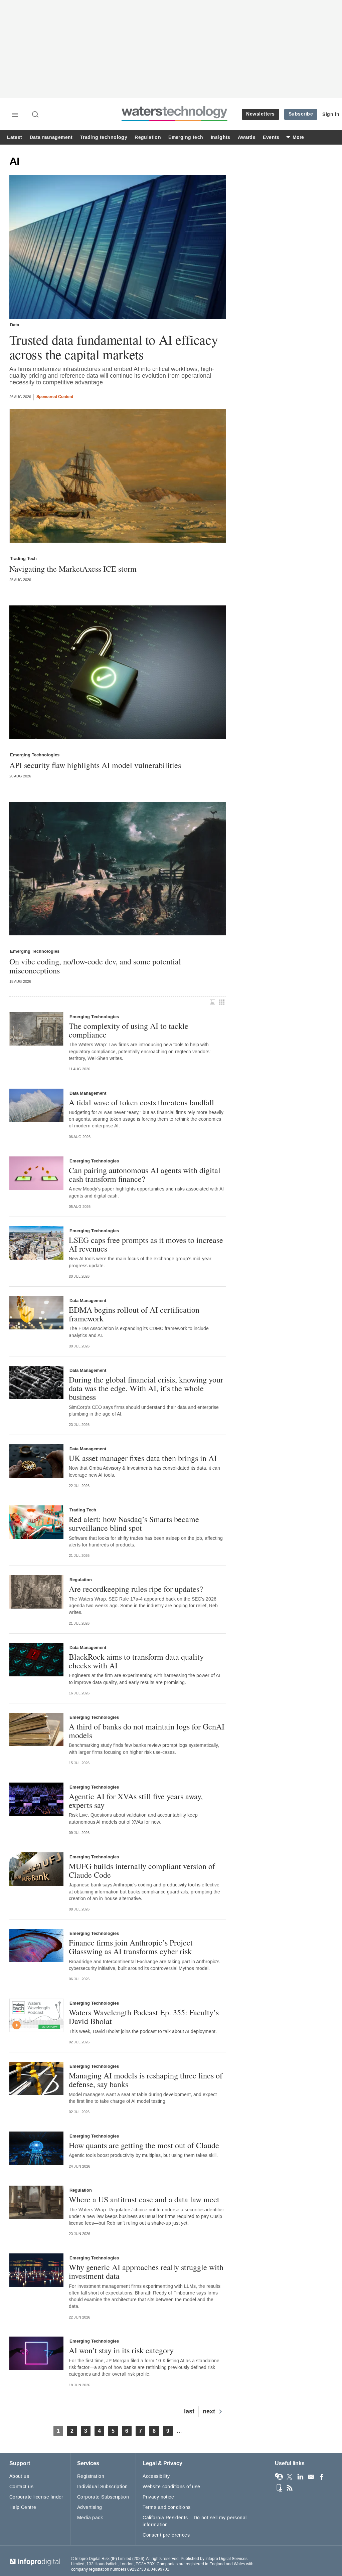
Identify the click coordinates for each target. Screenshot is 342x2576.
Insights (221, 137)
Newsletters (261, 114)
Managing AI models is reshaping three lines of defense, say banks (146, 2080)
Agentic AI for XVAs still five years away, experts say (136, 1801)
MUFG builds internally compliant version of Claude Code (142, 1871)
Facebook (322, 2477)
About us (19, 2476)
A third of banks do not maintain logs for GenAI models (147, 1731)
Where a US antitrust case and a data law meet (144, 2199)
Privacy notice (158, 2497)
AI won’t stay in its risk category (121, 2350)
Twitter (290, 2477)
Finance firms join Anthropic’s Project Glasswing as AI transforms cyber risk (131, 1947)
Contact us (21, 2487)
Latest (15, 137)
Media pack (90, 2518)
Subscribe (301, 114)
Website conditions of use (172, 2487)
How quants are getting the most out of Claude (144, 2145)
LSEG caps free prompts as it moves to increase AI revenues (146, 1244)
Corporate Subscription (103, 2497)
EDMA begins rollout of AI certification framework (134, 1314)
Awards (247, 137)
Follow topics (279, 2477)
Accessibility (156, 2476)
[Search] (36, 115)
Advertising (90, 2507)
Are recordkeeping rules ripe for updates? (136, 1589)
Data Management (88, 1093)
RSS (290, 2488)
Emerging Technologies (35, 755)
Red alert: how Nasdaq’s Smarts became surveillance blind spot (134, 1524)
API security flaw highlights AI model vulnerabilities (95, 765)
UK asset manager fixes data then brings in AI (143, 1458)
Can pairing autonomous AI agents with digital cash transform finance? (145, 1175)
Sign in (331, 114)
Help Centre (23, 2507)
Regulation (148, 137)
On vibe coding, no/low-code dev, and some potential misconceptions (95, 966)
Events (271, 137)
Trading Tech (23, 559)
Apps (279, 2488)
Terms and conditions (166, 2507)
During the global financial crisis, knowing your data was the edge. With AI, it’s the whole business (146, 1388)
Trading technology (104, 137)
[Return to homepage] (175, 121)
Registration (91, 2476)
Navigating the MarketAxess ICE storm (73, 569)
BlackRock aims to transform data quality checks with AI (136, 1661)
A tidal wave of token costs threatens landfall (141, 1102)
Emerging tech (186, 137)
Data (15, 325)
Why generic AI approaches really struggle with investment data (146, 2272)
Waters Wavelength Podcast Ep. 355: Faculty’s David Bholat (144, 2017)
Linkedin (300, 2477)
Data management (51, 137)
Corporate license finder (36, 2497)
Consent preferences (166, 2535)
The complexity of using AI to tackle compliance (129, 1030)
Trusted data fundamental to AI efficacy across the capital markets (114, 347)
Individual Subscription (103, 2487)
